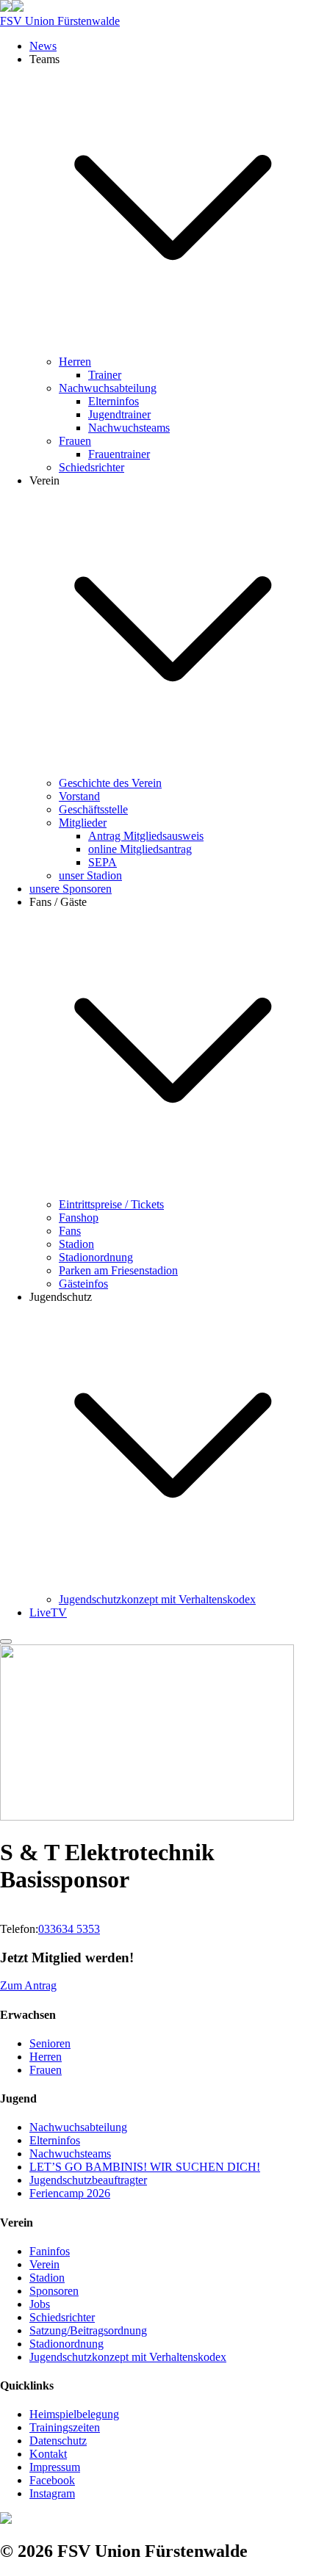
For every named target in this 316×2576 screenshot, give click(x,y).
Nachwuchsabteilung (108, 388)
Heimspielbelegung (74, 2414)
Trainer (105, 375)
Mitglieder (83, 823)
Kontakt (48, 2454)
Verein (44, 2264)
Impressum (55, 2467)
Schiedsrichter (91, 467)
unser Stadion (90, 875)
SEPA (103, 862)
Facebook (52, 2480)
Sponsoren (54, 2291)
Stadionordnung (96, 1257)
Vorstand (79, 796)
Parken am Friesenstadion (118, 1270)
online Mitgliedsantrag (140, 849)
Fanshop (79, 1218)
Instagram (52, 2493)
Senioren (50, 2043)
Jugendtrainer (119, 414)
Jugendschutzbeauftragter (88, 2180)
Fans (70, 1231)
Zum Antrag (28, 1985)
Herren (75, 362)
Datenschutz (58, 2441)
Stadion (76, 1244)
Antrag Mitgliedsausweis (146, 836)
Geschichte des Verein (110, 783)
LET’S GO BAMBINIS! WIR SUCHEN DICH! (145, 2167)
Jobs (40, 2304)
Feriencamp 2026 (70, 2193)
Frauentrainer (119, 454)
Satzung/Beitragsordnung (88, 2330)
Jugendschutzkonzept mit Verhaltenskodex (157, 1599)
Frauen (75, 441)
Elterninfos (114, 401)
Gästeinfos (83, 1284)
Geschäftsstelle (93, 809)
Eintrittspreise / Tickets (111, 1204)
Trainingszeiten (65, 2427)
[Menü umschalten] (6, 1641)
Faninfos (50, 2251)
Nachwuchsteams (129, 428)
